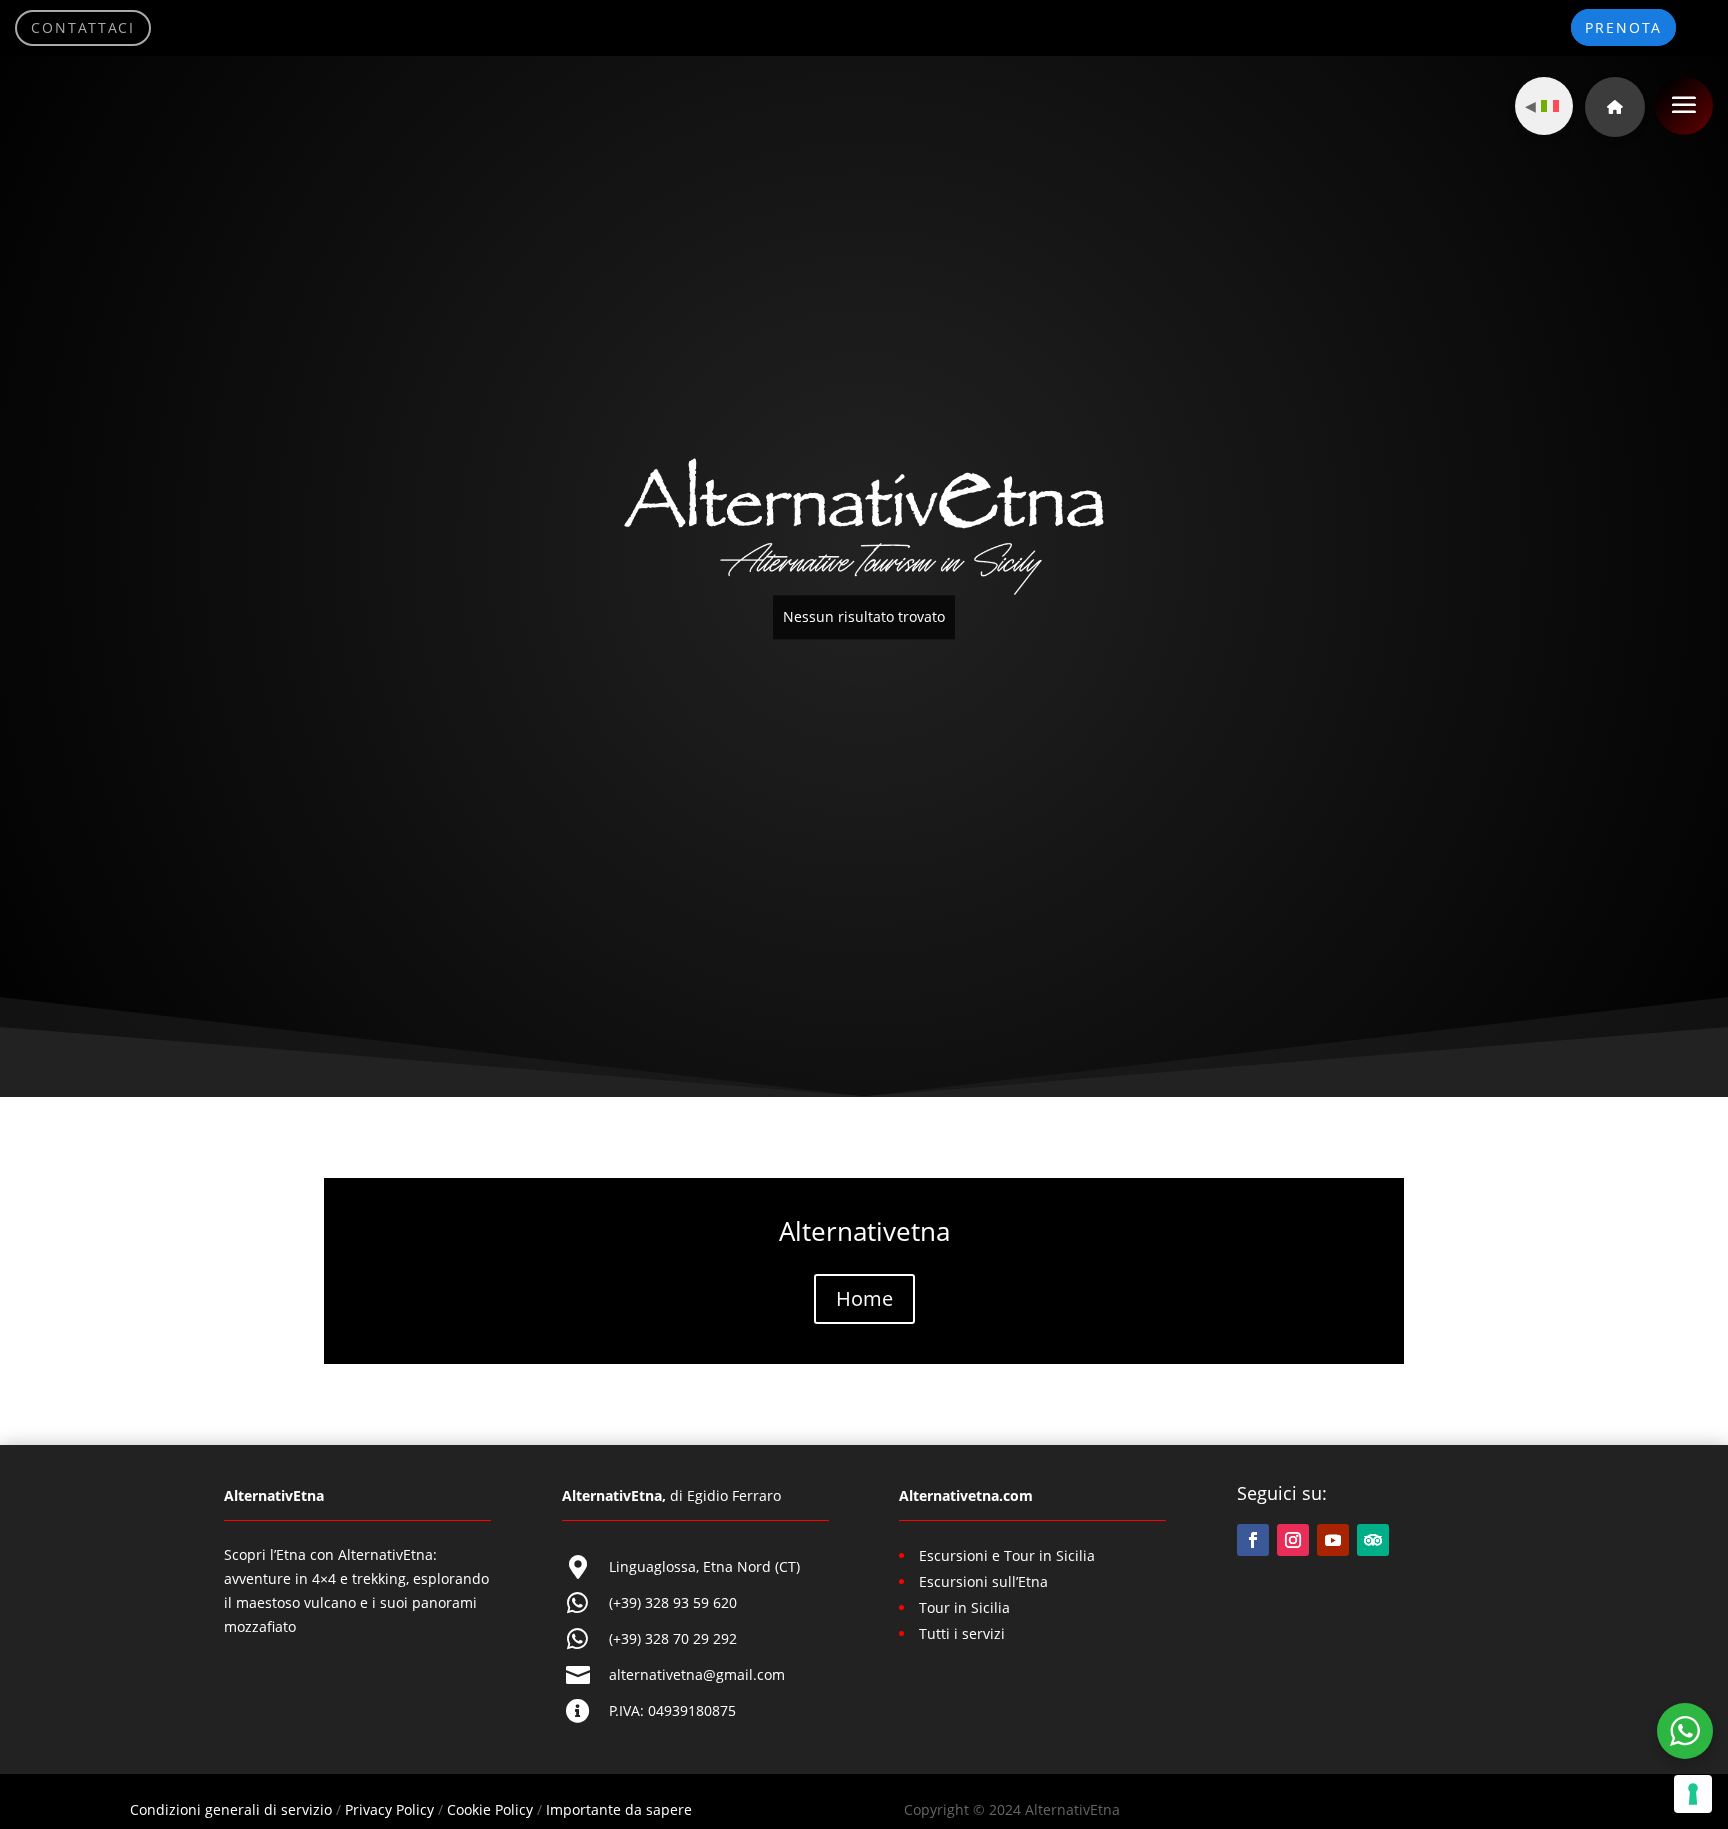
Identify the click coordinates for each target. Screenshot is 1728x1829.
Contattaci (83, 27)
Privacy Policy (389, 1809)
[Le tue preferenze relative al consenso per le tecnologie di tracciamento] (1693, 1794)
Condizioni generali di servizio (231, 1809)
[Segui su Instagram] (1293, 1540)
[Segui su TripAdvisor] (1373, 1540)
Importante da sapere (619, 1809)
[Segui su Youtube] (1333, 1540)
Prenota (1623, 27)
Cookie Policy (490, 1809)
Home (864, 1298)
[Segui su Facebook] (1253, 1540)
